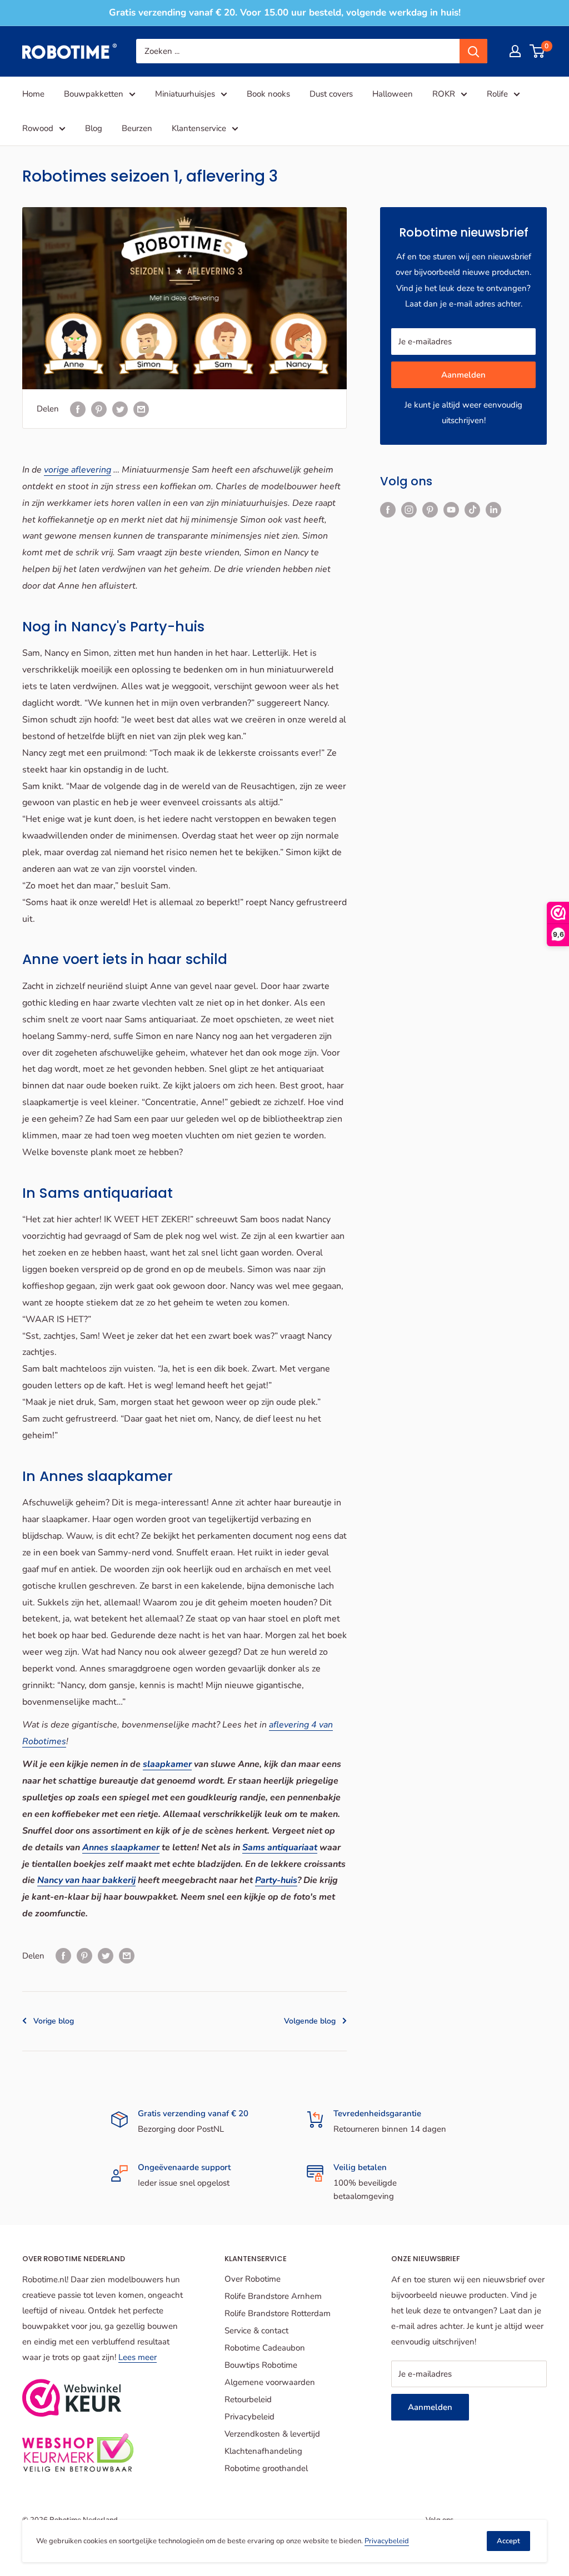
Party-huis (276, 1880)
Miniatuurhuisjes (185, 94)
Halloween (393, 94)
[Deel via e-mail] (141, 408)
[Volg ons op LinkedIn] (493, 509)
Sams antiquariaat (280, 1847)
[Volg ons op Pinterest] (430, 509)
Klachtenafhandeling (263, 2451)
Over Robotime (253, 2279)
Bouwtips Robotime (261, 2365)
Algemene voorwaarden (270, 2382)
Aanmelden (463, 375)
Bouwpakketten (94, 94)
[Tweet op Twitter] (120, 408)
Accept (508, 2541)
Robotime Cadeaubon (265, 2348)
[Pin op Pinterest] (99, 408)
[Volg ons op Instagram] (409, 509)
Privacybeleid (249, 2417)
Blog (94, 128)
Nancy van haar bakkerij (86, 1880)
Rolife (497, 94)
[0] (538, 51)
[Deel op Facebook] (78, 408)
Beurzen (137, 128)
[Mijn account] (515, 51)
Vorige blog (54, 2021)
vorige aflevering (78, 470)
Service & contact (256, 2331)
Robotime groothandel (266, 2468)
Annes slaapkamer (121, 1847)
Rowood (38, 128)
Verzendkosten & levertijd (272, 2434)
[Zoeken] (473, 51)
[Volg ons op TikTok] (472, 509)
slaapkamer (167, 1764)
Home (33, 94)
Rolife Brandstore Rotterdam (278, 2313)
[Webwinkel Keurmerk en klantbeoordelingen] (72, 2398)
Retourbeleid (248, 2399)
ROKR (444, 94)
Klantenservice (199, 128)
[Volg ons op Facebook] (388, 509)
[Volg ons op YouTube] (451, 509)
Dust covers (331, 94)
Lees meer (138, 2357)
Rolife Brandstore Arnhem (273, 2296)
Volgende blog (310, 2021)
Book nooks (268, 94)
